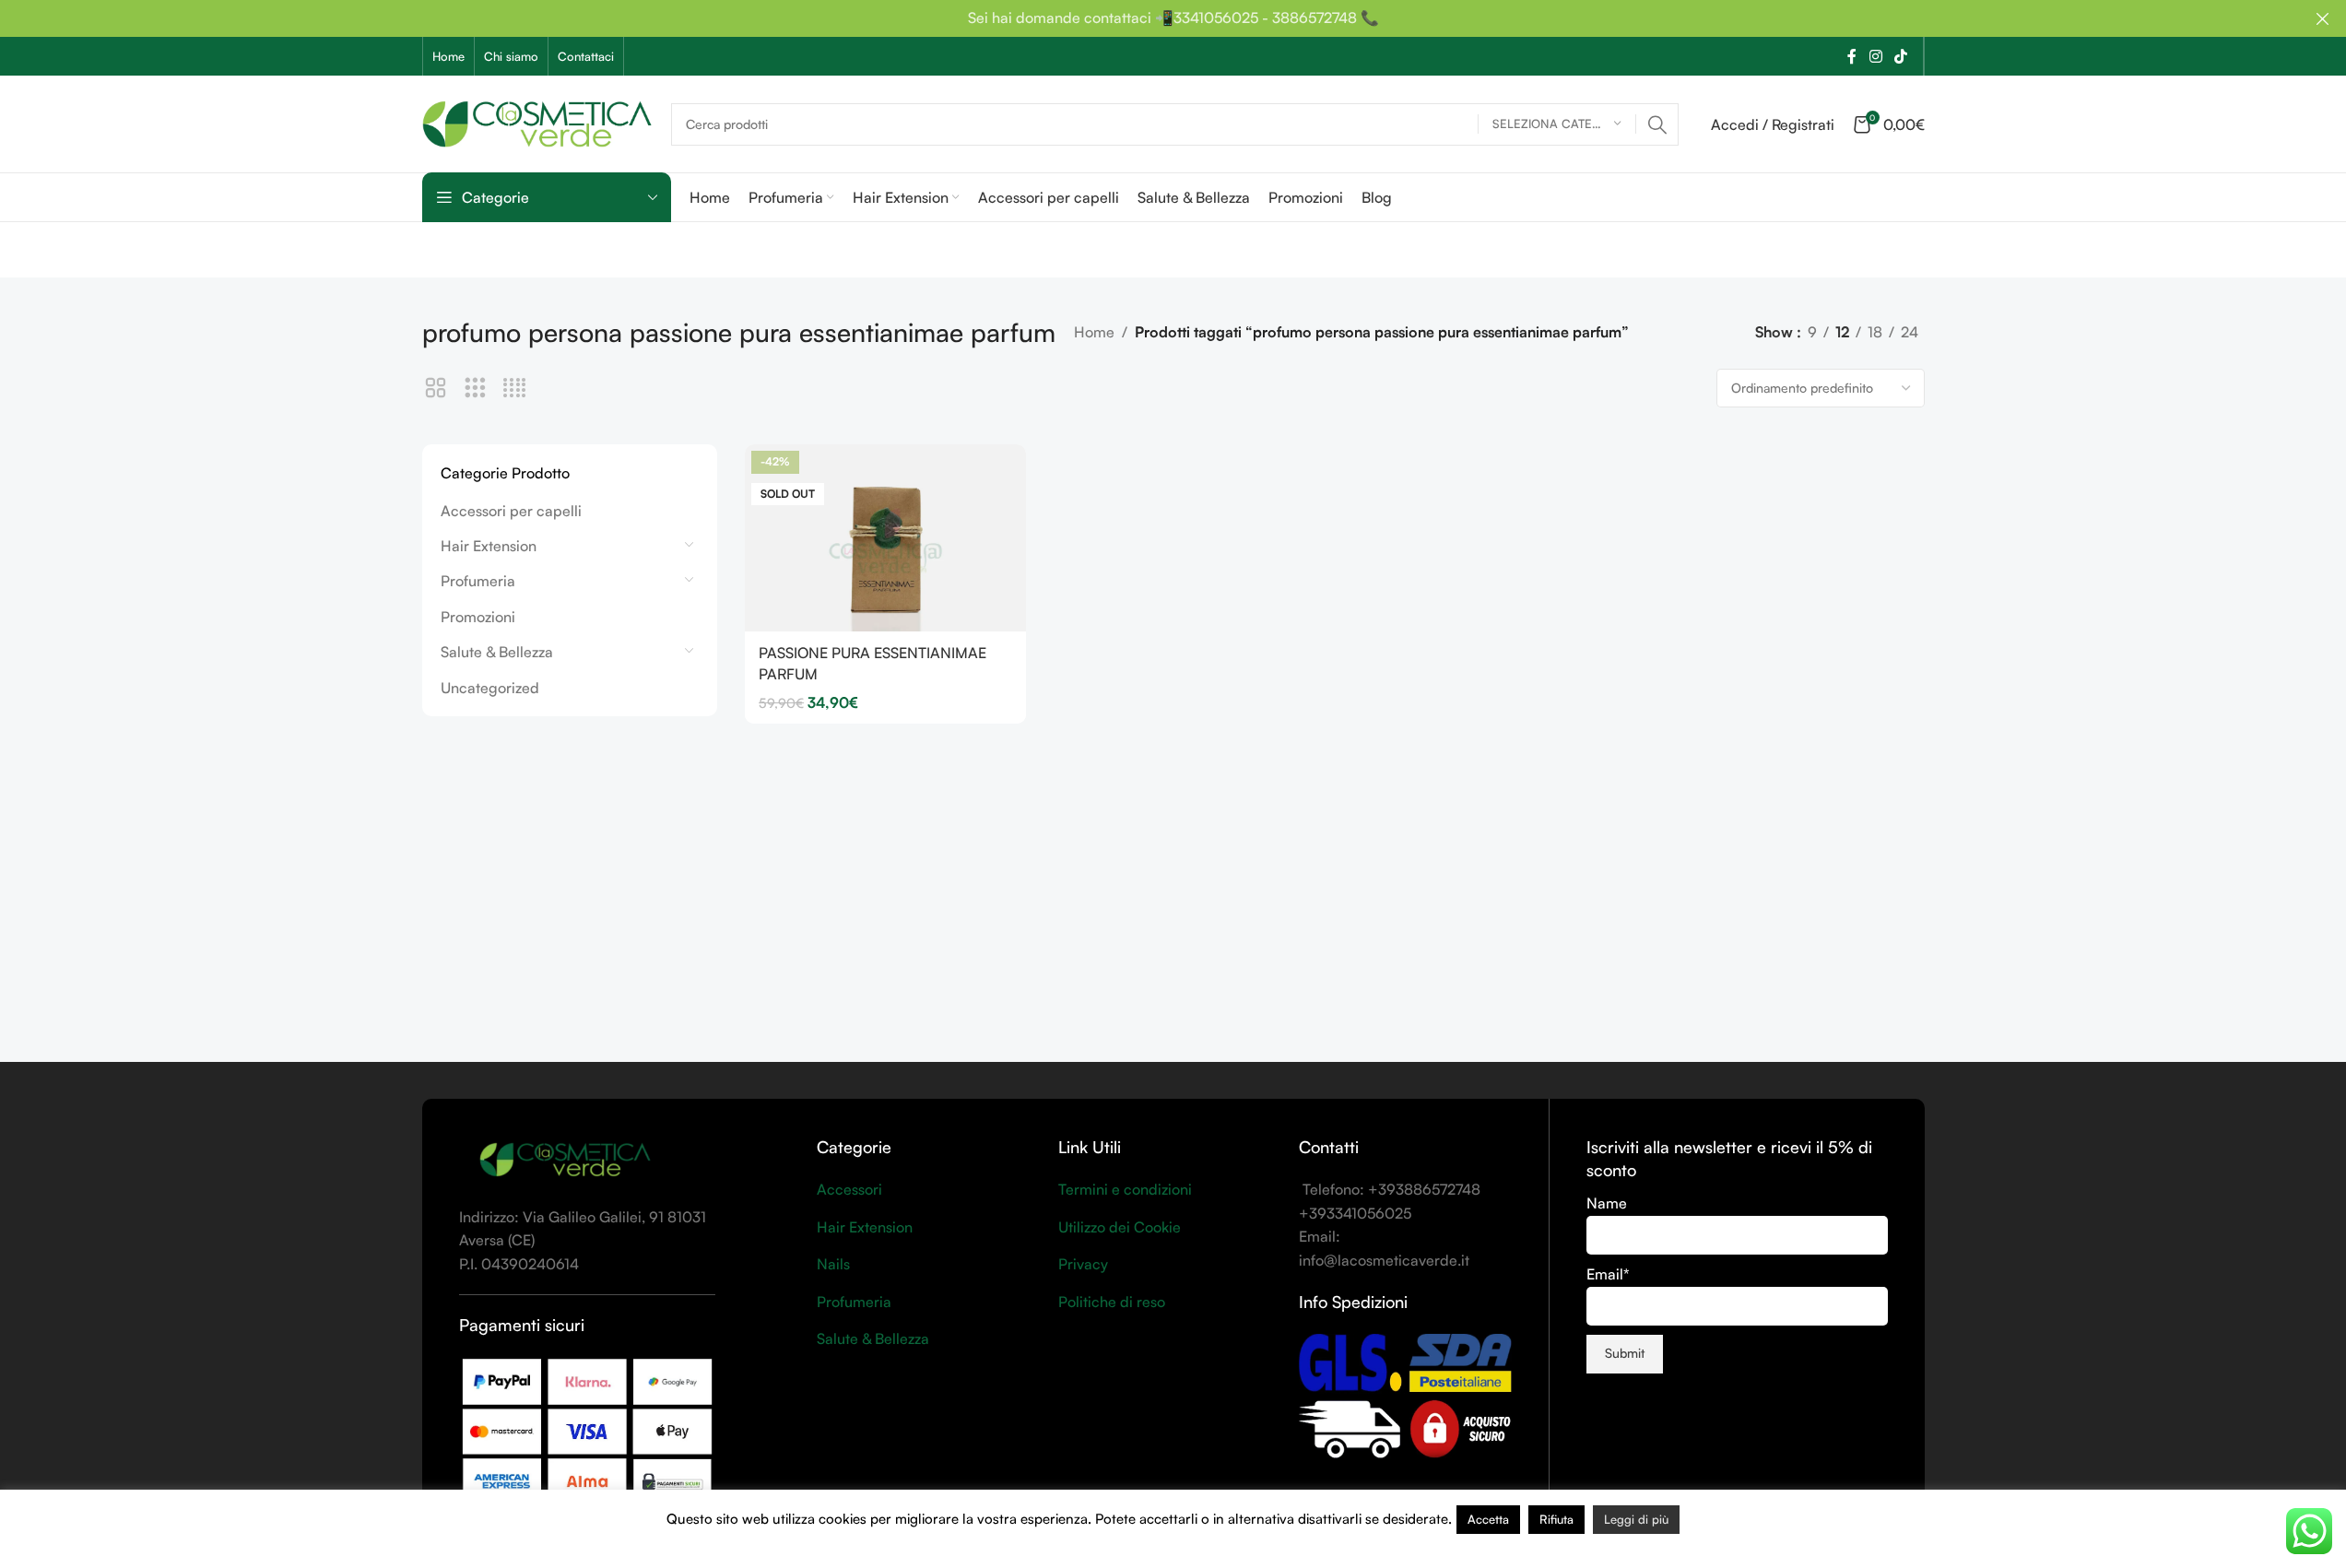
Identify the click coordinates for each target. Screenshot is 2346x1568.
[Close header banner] (2323, 18)
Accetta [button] (1488, 1519)
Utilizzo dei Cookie (1120, 1227)
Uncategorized (490, 688)
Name (1607, 1203)
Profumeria (478, 581)
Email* (1608, 1274)
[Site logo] (537, 122)
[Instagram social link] (1875, 56)
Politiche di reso (1112, 1302)
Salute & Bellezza (497, 652)
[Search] (1657, 124)
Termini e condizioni (1125, 1189)
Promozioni (478, 617)
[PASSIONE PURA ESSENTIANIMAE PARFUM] (885, 538)
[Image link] (565, 1159)
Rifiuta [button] (1556, 1519)
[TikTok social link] (1900, 56)
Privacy (1083, 1264)
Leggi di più (1636, 1519)
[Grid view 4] (515, 389)
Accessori (849, 1189)
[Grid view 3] (475, 389)
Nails (833, 1264)
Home (1094, 332)
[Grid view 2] (436, 389)
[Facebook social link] (1852, 56)
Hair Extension (489, 546)
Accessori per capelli (511, 511)
